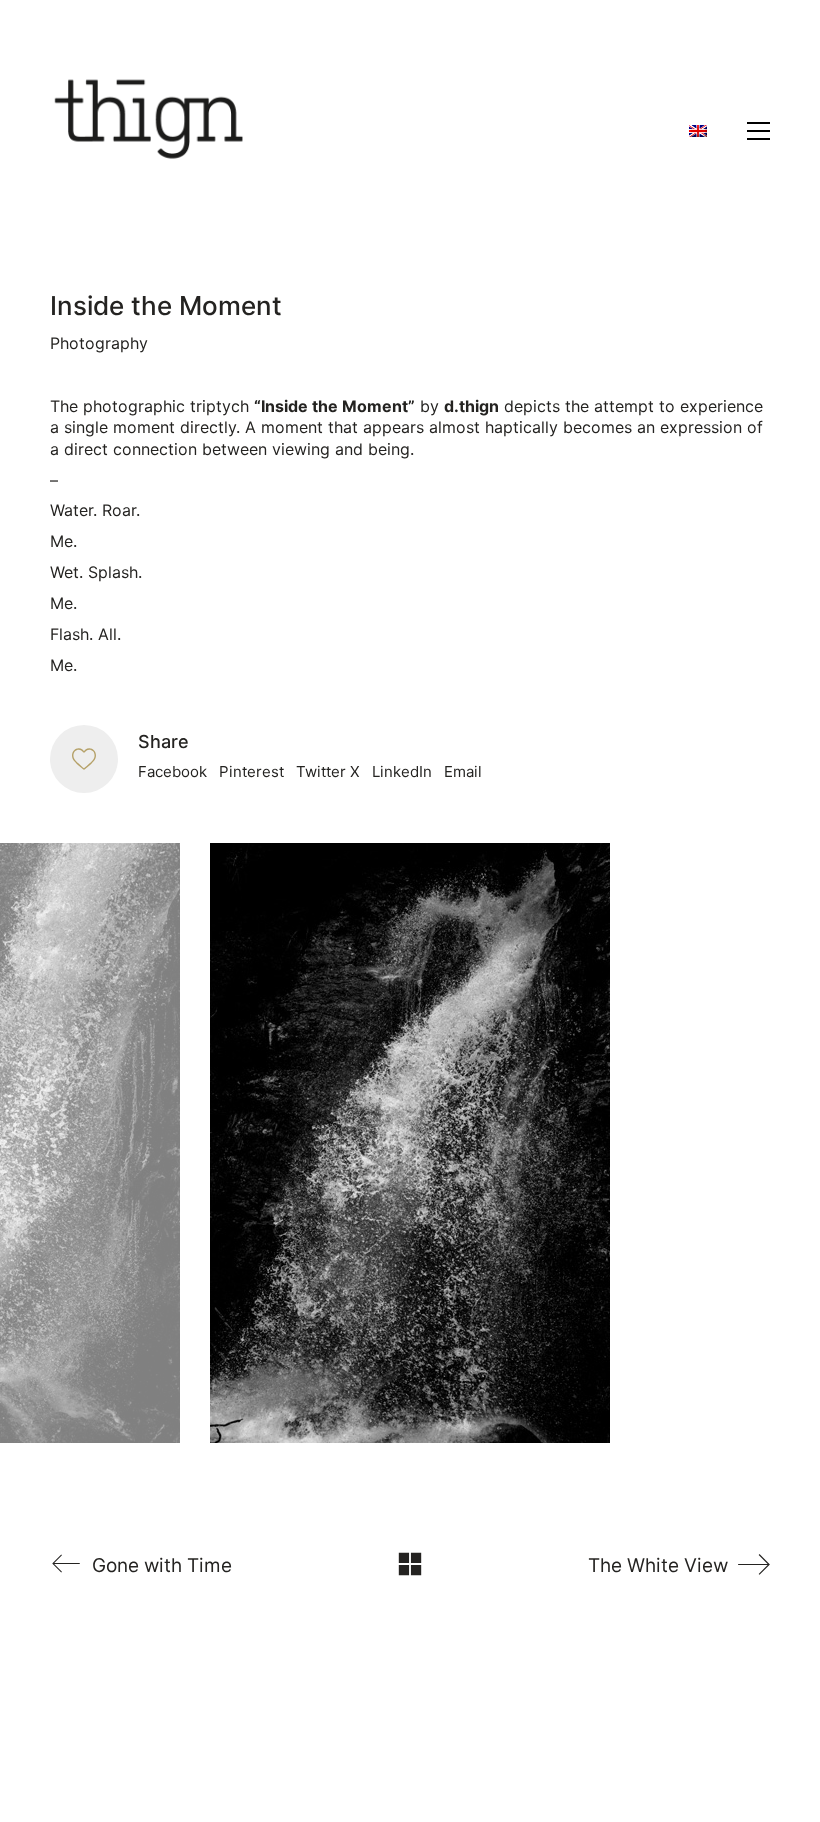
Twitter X (328, 771)
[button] (758, 131)
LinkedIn (402, 771)
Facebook (172, 771)
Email (463, 771)
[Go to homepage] (150, 131)
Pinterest (251, 771)
